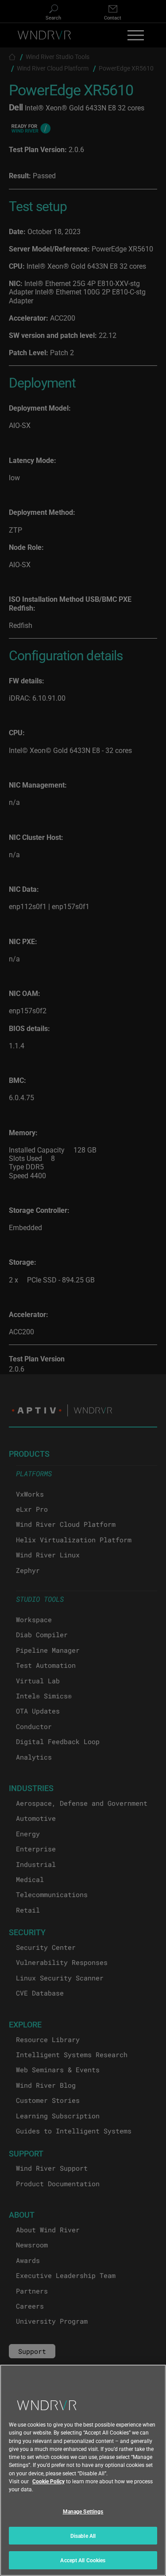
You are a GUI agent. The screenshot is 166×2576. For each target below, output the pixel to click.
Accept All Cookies (83, 2560)
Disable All (83, 2536)
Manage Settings (83, 2511)
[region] (83, 2470)
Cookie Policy (48, 2481)
